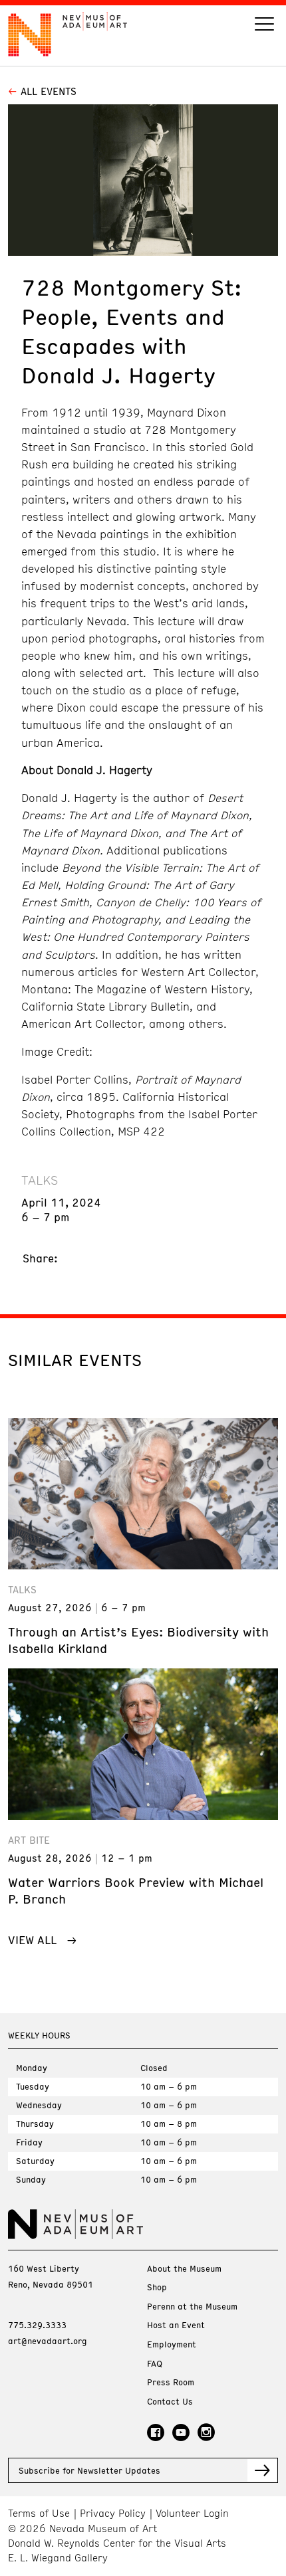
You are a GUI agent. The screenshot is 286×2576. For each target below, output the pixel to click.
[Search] (264, 26)
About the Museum (184, 2269)
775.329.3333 (37, 2325)
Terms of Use (39, 2513)
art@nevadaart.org (48, 2341)
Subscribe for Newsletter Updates (89, 2470)
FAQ (155, 2364)
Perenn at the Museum (192, 2307)
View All (32, 1939)
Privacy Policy (113, 2513)
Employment (172, 2344)
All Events (49, 91)
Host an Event (176, 2325)
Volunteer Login (192, 2513)
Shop (157, 2287)
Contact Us (170, 2402)
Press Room (171, 2382)
